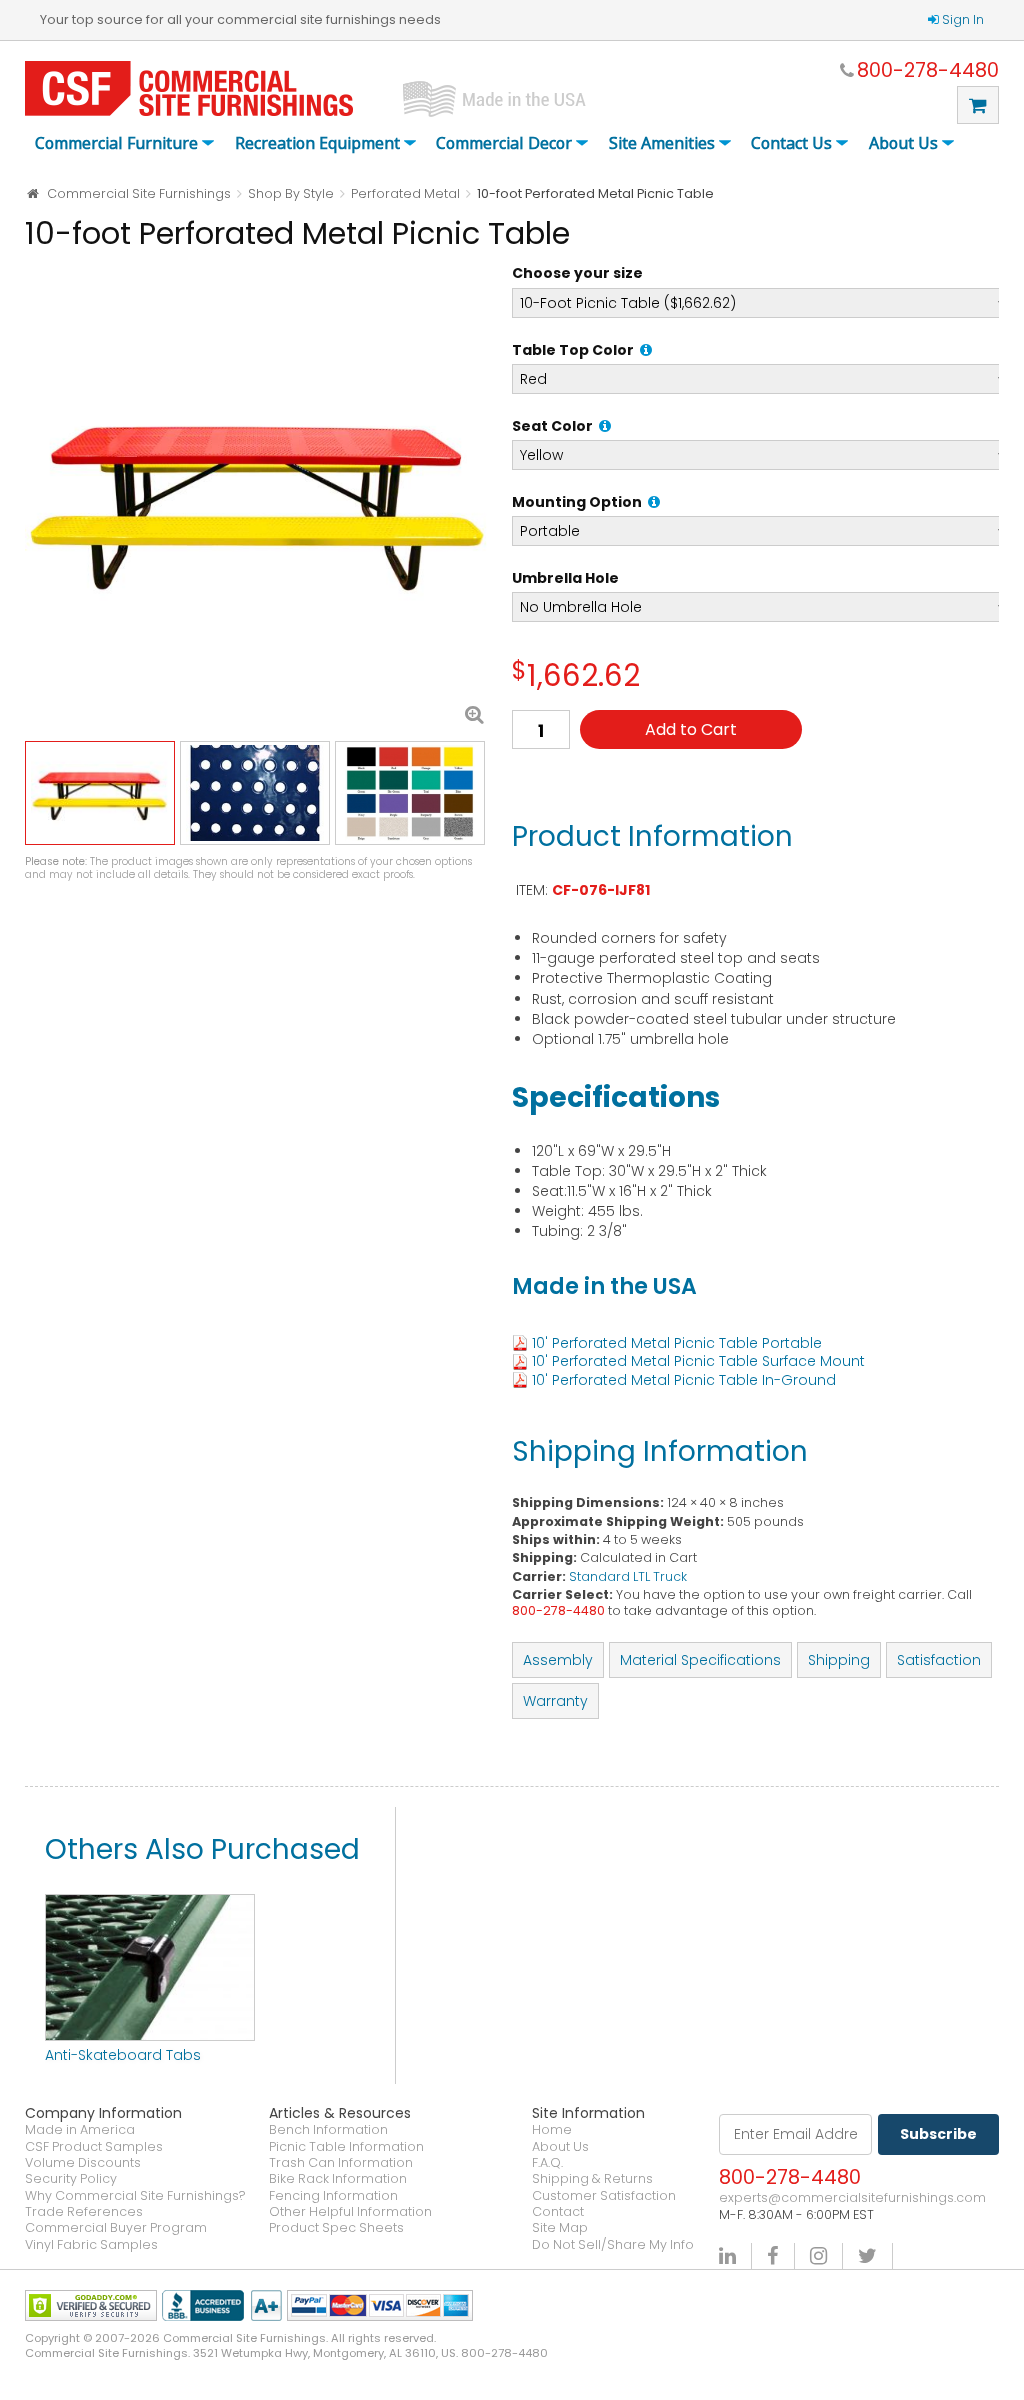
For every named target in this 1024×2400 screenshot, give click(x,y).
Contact (558, 2212)
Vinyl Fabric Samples (91, 2245)
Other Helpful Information (350, 2212)
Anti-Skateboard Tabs (123, 2055)
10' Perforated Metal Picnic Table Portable (677, 1343)
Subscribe (938, 2134)
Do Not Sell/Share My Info (613, 2245)
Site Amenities (662, 144)
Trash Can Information (341, 2163)
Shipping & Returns (592, 2179)
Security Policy (71, 2179)
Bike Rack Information (338, 2179)
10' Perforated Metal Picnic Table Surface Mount (698, 1361)
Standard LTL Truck (628, 1576)
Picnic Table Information (346, 2147)
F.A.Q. (547, 2163)
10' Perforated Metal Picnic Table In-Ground (684, 1380)
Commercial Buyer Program (116, 2228)
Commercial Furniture (116, 144)
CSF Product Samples (94, 2147)
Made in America (80, 2130)
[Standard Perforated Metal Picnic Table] (258, 497)
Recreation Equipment (317, 144)
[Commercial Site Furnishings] (189, 88)
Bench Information (328, 2130)
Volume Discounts (83, 2163)
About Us (903, 144)
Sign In (963, 19)
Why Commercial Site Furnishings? (135, 2196)
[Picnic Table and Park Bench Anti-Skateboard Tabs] (150, 1904)
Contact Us (791, 144)
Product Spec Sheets (336, 2228)
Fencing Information (333, 2196)
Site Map (560, 2228)
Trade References (84, 2212)
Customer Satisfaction (604, 2196)
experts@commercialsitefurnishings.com (852, 2198)
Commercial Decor (504, 144)
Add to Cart (691, 729)
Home (552, 2130)
